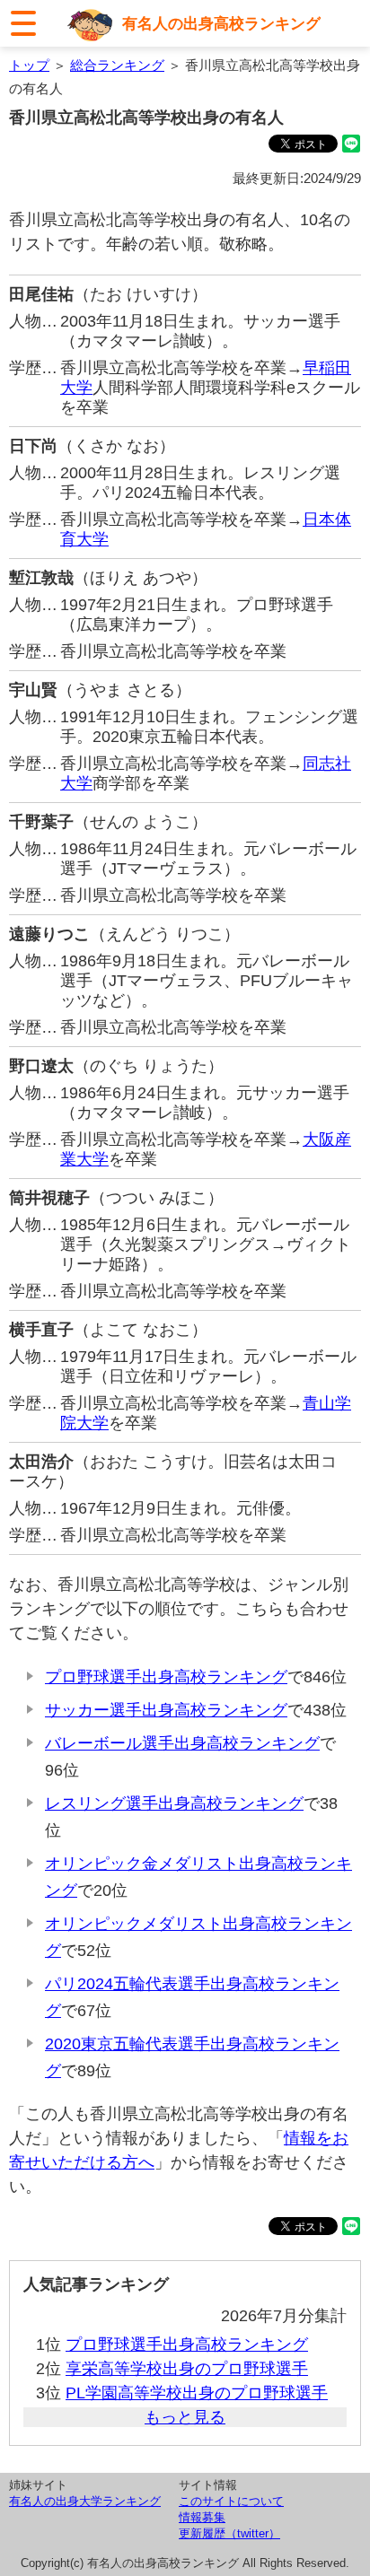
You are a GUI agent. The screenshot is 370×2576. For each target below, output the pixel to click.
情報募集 (202, 2517)
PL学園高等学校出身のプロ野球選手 (197, 2393)
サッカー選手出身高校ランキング (166, 1710)
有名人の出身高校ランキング (221, 23)
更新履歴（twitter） (229, 2533)
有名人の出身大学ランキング (85, 2501)
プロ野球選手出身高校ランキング (166, 1677)
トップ (29, 65)
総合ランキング (117, 65)
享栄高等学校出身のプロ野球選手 (187, 2369)
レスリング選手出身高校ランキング (174, 1803)
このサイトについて (231, 2501)
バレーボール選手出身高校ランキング (182, 1743)
